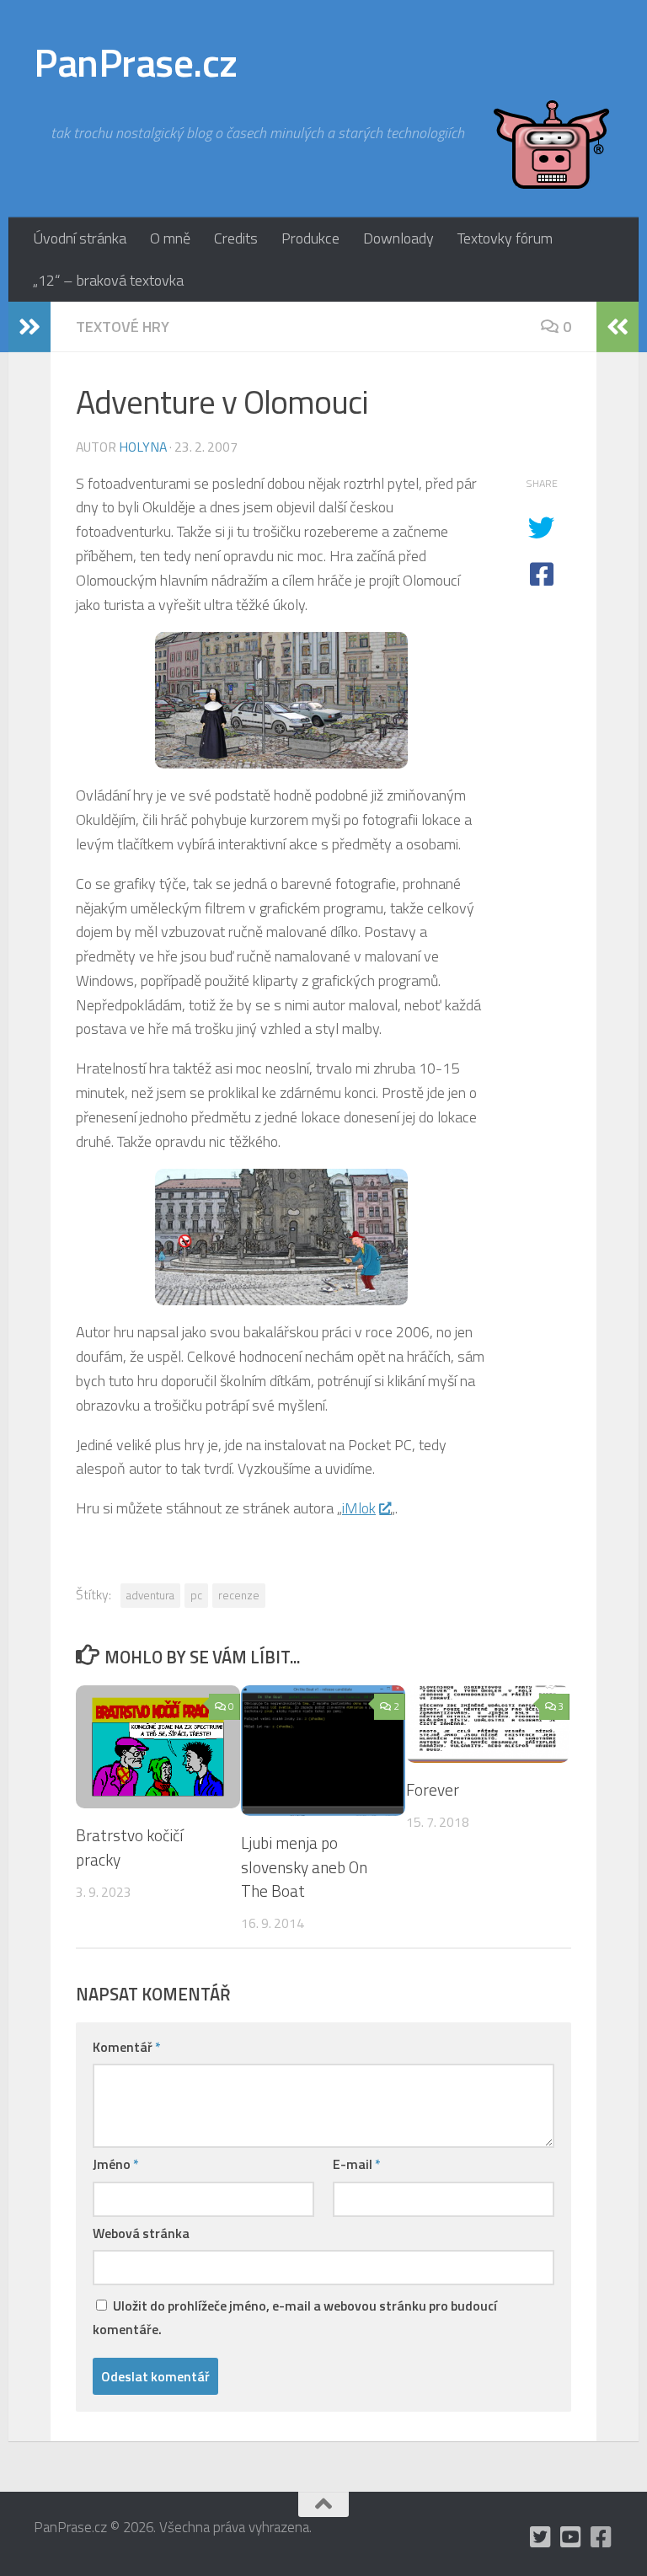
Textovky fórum (505, 238)
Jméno (116, 2164)
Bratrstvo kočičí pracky (129, 1847)
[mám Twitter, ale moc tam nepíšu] (541, 2537)
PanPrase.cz (136, 62)
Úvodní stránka (80, 238)
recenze (239, 1595)
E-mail (357, 2164)
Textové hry (123, 327)
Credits (236, 238)
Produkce (310, 238)
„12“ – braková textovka (108, 280)
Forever (433, 1789)
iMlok (359, 1508)
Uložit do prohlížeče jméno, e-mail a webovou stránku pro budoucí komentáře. (295, 2317)
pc (196, 1595)
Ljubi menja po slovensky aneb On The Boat (304, 1867)
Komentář (127, 2047)
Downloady (398, 238)
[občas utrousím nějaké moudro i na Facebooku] (602, 2537)
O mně (170, 238)
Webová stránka (141, 2233)
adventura (150, 1595)
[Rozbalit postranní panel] (29, 327)
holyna (143, 447)
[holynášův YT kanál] (571, 2537)
